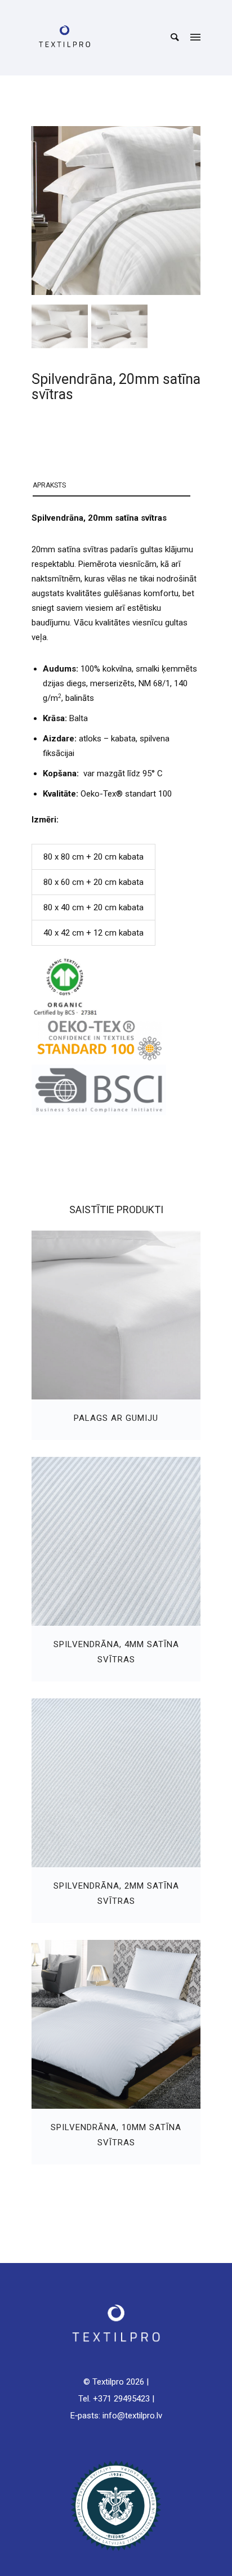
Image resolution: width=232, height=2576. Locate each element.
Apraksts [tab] (49, 485)
